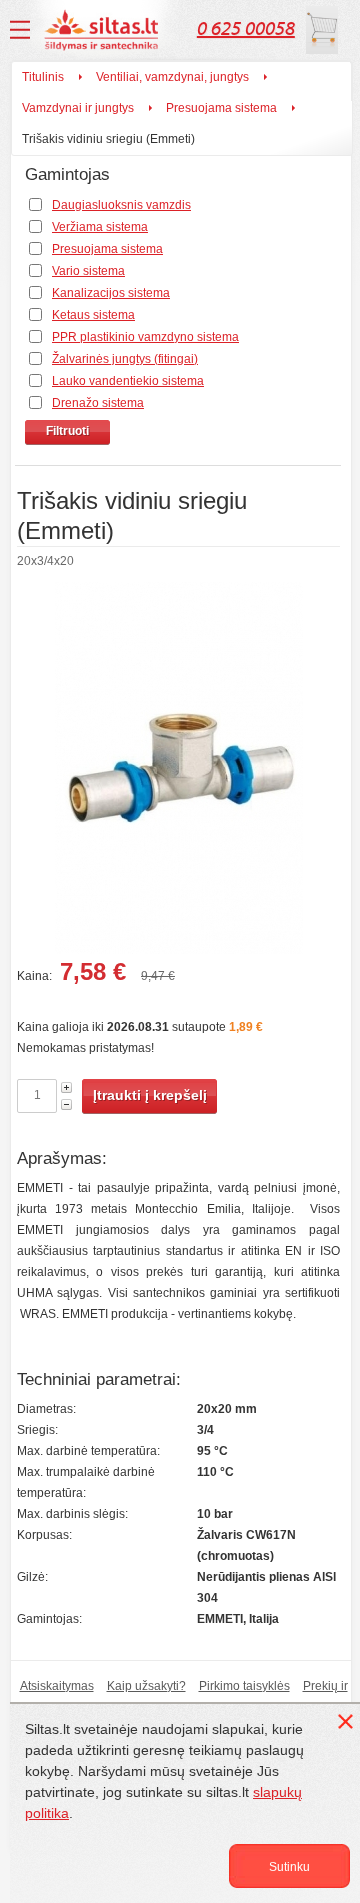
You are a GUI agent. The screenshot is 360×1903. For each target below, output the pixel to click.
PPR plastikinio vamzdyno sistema (145, 337)
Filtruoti (67, 431)
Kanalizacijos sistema (111, 293)
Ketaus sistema (93, 315)
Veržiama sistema (100, 227)
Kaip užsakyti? (146, 1686)
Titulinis (43, 77)
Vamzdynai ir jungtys (78, 108)
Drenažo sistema (98, 403)
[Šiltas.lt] (104, 30)
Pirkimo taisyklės (244, 1686)
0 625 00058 (246, 28)
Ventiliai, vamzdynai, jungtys (172, 77)
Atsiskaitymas (57, 1686)
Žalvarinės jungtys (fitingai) (125, 359)
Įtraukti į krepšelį (150, 1095)
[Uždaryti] (349, 1725)
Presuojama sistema (221, 108)
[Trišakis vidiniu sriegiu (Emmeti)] (178, 771)
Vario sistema (88, 271)
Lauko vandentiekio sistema (128, 381)
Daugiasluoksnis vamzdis (121, 205)
